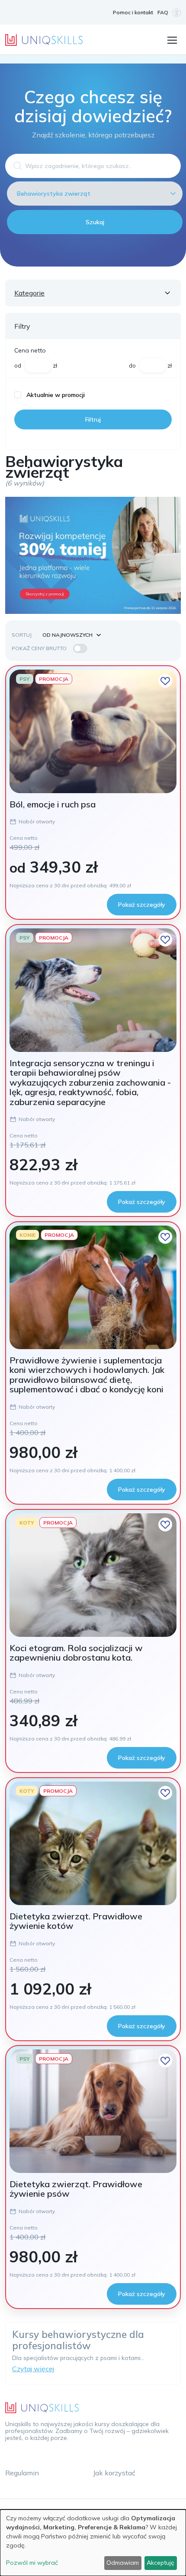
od (18, 365)
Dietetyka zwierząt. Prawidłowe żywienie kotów (76, 1921)
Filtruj (93, 419)
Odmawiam (123, 2563)
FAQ (163, 12)
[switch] (80, 648)
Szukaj (95, 222)
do (132, 365)
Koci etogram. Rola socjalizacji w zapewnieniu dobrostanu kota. (76, 1653)
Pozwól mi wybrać (32, 2563)
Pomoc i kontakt (133, 12)
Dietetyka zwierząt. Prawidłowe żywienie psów (76, 2189)
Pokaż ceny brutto (39, 648)
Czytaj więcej (33, 2369)
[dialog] (93, 2543)
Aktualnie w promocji (56, 395)
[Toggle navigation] (172, 39)
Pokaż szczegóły (142, 905)
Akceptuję (160, 2563)
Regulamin (22, 2473)
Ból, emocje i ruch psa (53, 804)
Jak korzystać (114, 2473)
